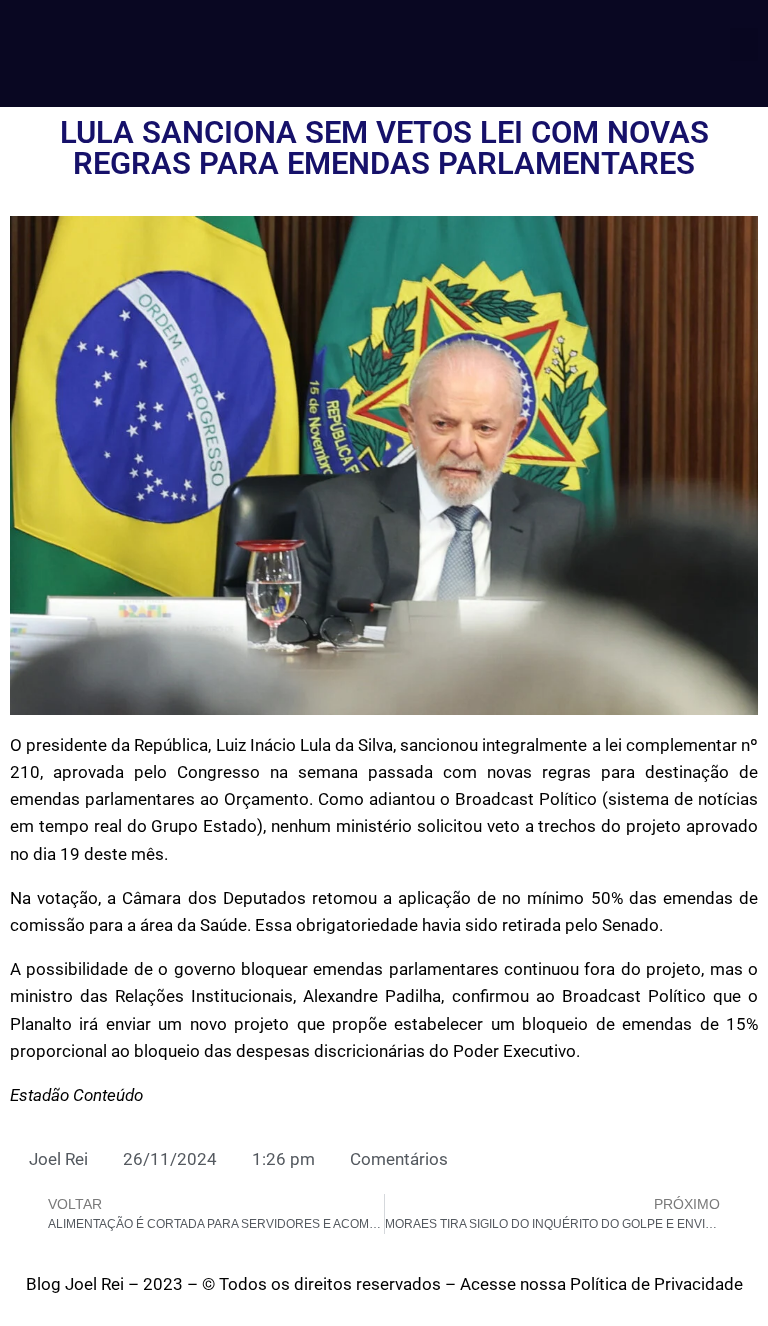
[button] (744, 44)
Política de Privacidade (656, 1284)
